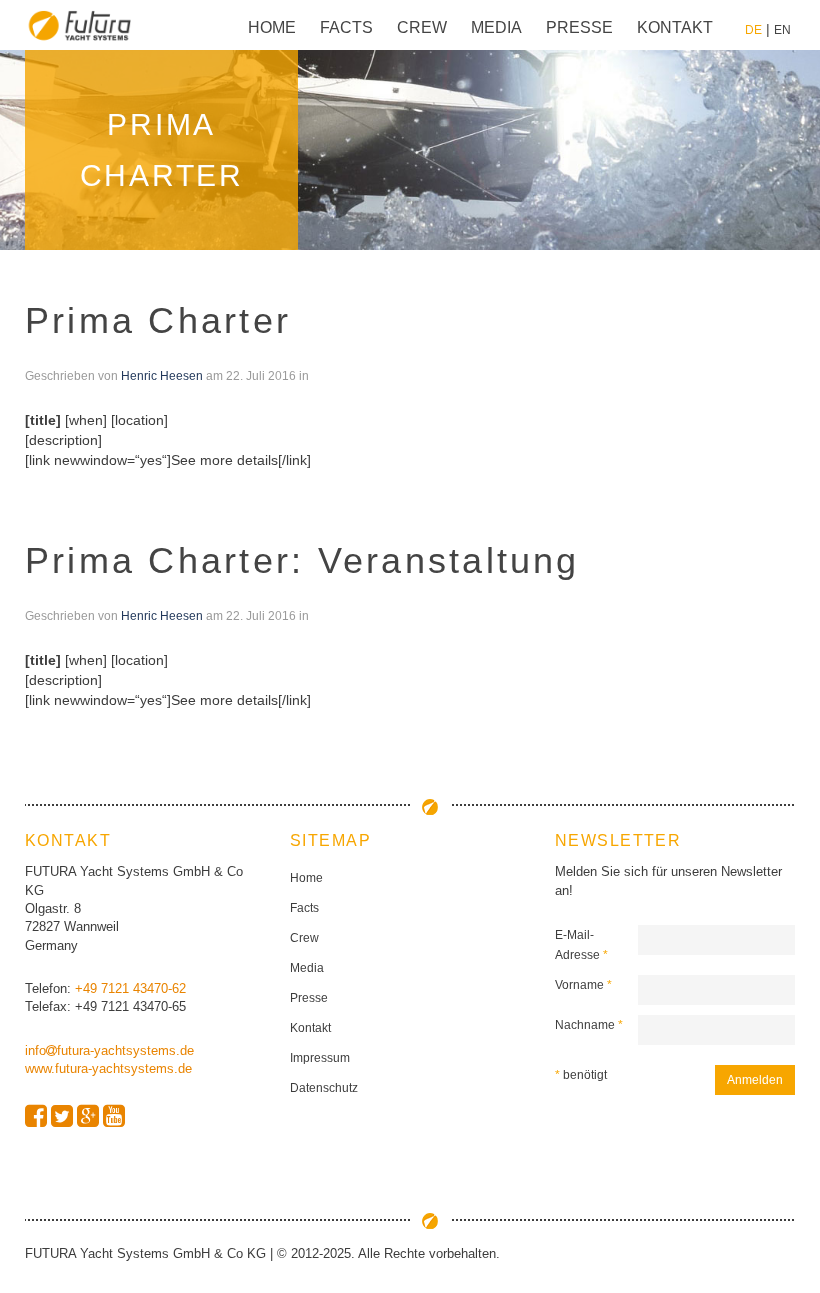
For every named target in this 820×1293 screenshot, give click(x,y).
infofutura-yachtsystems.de (109, 1050)
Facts (346, 27)
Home (272, 27)
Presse (579, 27)
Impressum (320, 1058)
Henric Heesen (162, 376)
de (753, 30)
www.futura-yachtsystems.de (108, 1068)
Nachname (589, 1025)
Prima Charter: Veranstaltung (302, 560)
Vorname (583, 985)
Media (496, 27)
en (782, 30)
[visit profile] (36, 1117)
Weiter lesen (64, 480)
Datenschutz (324, 1088)
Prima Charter (158, 320)
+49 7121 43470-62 (130, 988)
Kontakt (675, 27)
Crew (422, 27)
